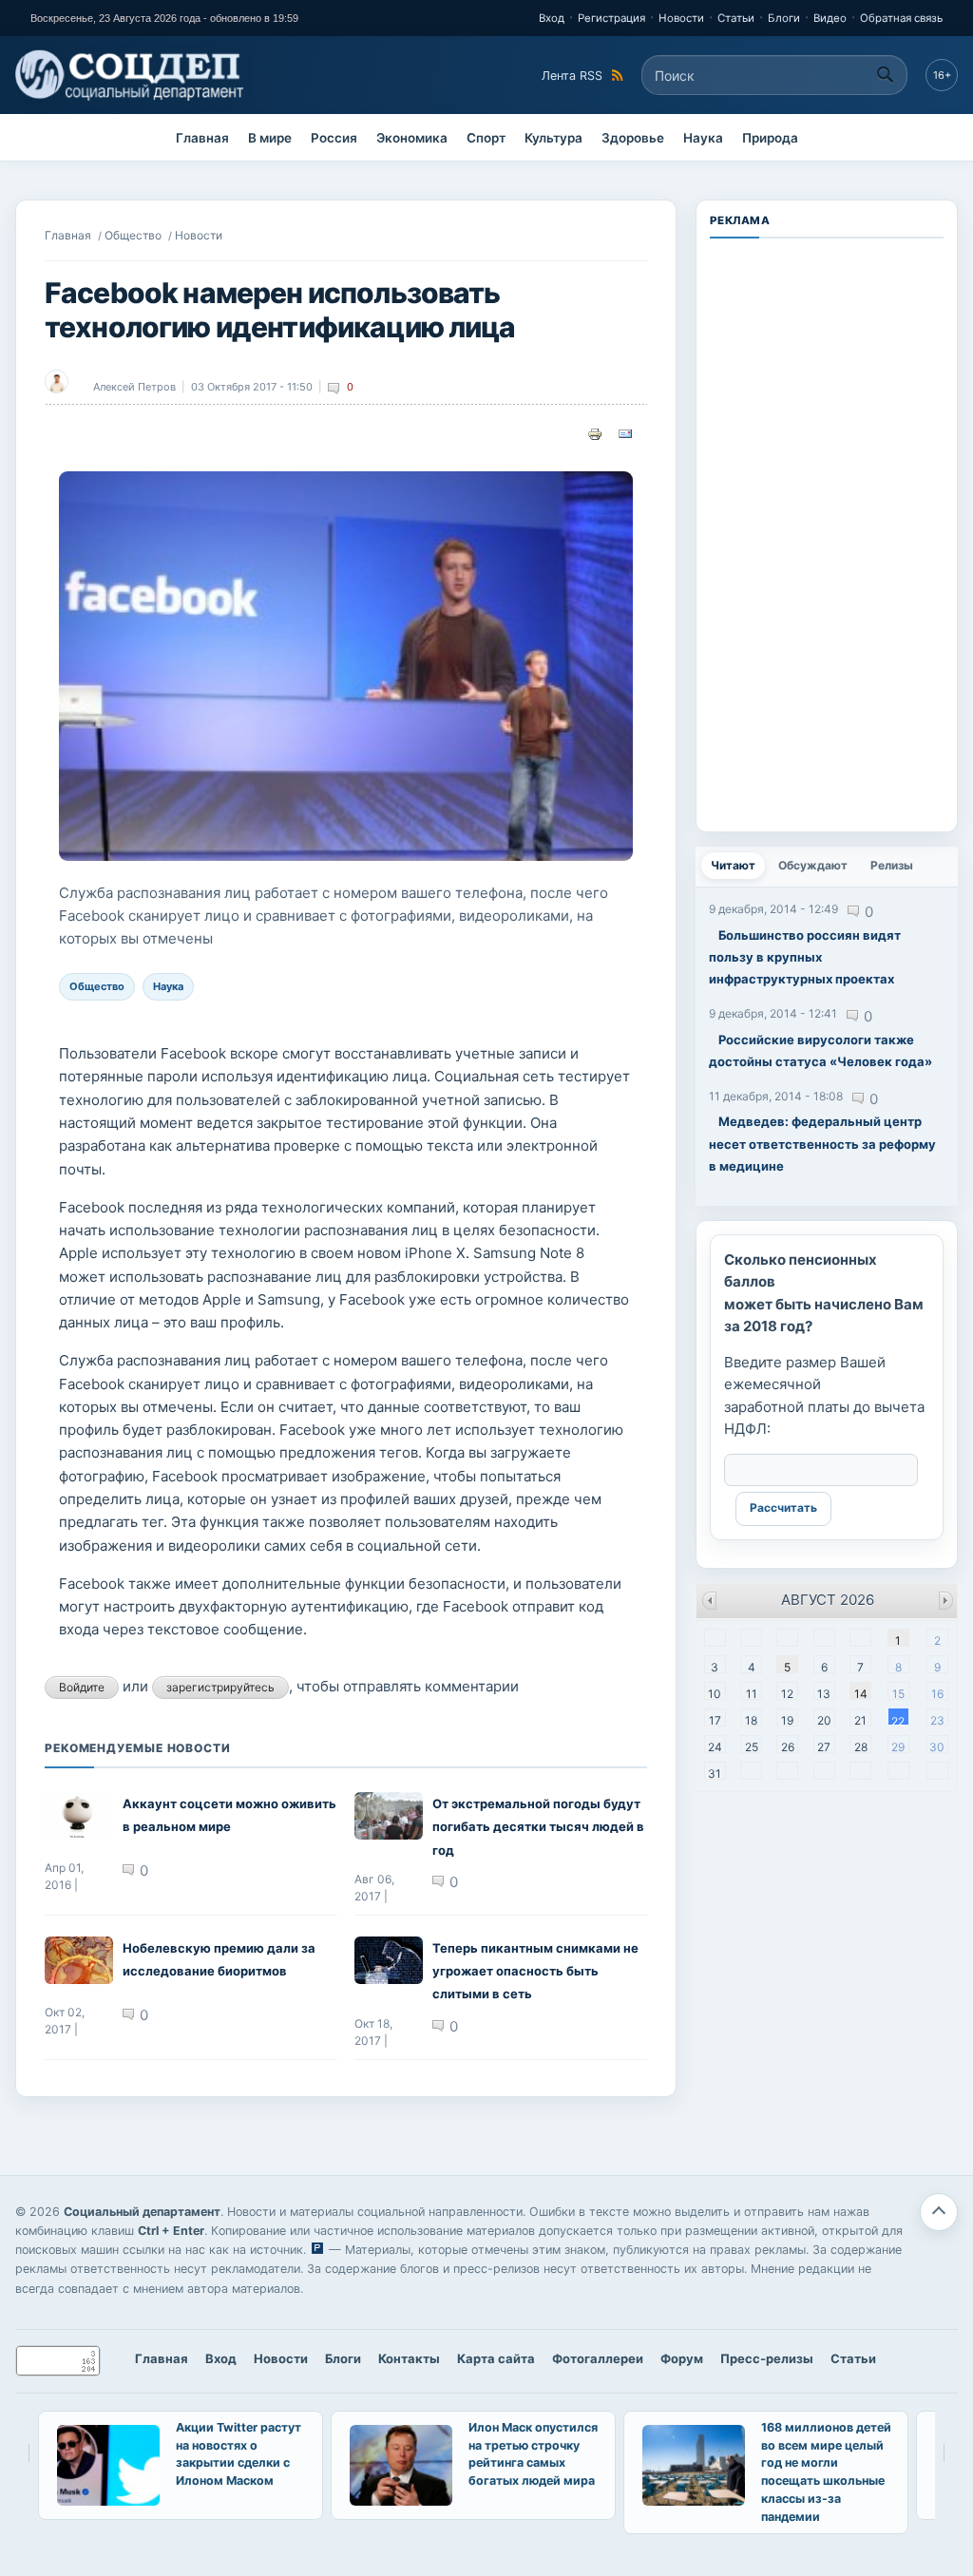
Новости (681, 18)
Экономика (412, 138)
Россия (334, 138)
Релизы (892, 865)
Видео (830, 18)
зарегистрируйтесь (220, 1687)
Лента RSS (572, 76)
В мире (270, 138)
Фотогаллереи (598, 2358)
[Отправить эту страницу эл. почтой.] (625, 432)
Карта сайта (496, 2358)
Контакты (409, 2358)
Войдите (82, 1687)
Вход (552, 18)
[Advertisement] (827, 533)
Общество (133, 235)
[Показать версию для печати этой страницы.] (595, 432)
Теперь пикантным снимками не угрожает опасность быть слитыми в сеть (535, 1971)
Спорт (486, 138)
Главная (202, 138)
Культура (553, 138)
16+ (942, 75)
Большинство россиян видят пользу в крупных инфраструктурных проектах (805, 957)
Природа (770, 138)
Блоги (784, 18)
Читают (738, 865)
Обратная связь (901, 18)
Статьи (736, 18)
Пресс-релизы (767, 2358)
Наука (703, 138)
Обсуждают (813, 865)
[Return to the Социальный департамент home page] (131, 75)
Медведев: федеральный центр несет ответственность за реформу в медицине (822, 1144)
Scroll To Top (939, 2212)
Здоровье (633, 138)
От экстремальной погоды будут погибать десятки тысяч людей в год (538, 1827)
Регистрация (611, 18)
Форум (682, 2358)
